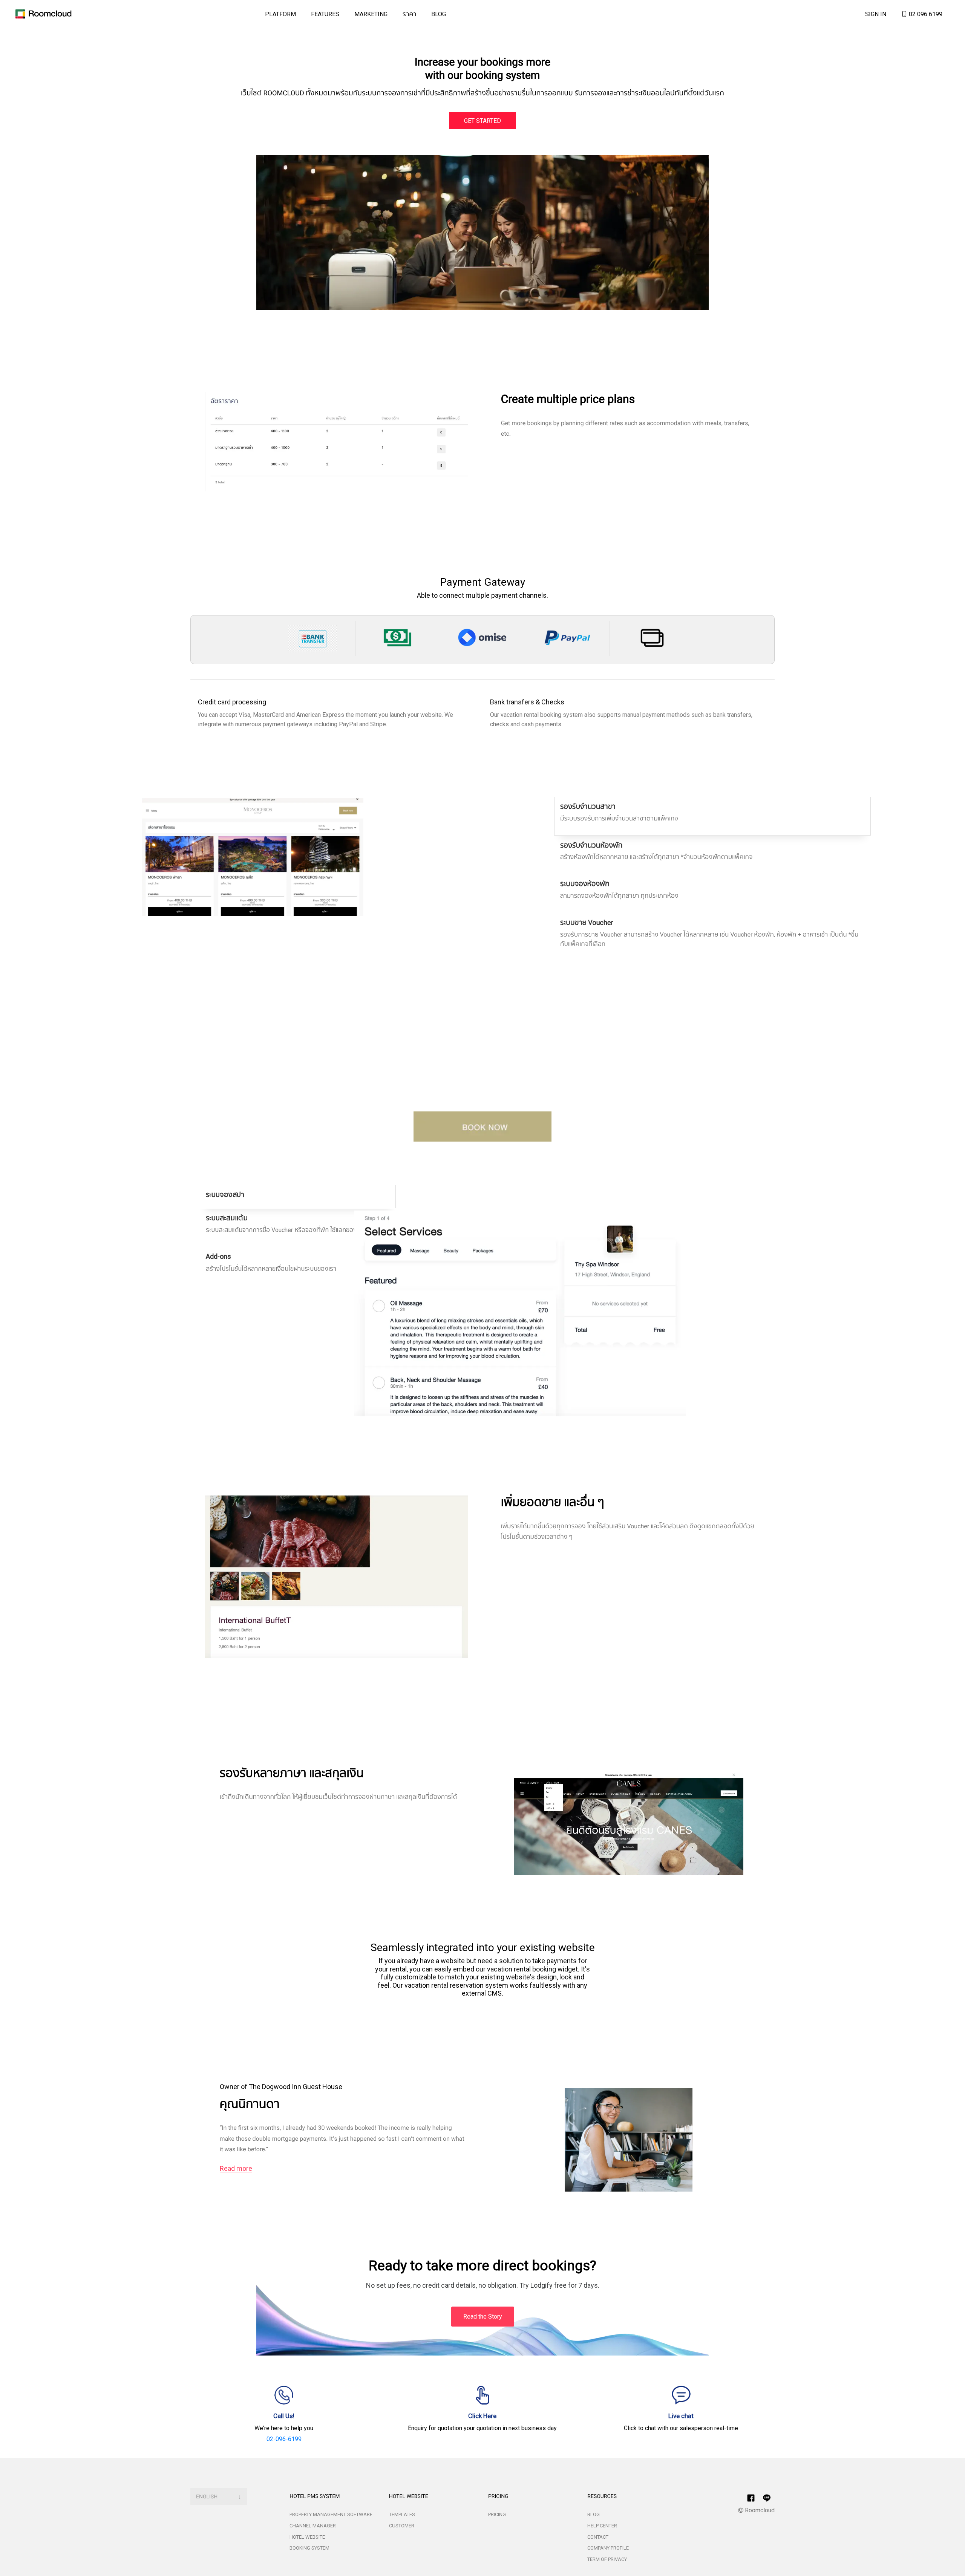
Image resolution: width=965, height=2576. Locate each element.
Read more (236, 2169)
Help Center (602, 2526)
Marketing (371, 14)
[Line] (751, 2498)
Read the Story (483, 2316)
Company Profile (608, 2548)
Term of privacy (607, 2559)
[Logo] (42, 14)
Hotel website (307, 2537)
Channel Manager (313, 2526)
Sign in (876, 14)
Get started (482, 121)
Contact (598, 2537)
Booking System (309, 2548)
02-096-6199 (284, 2439)
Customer (402, 2526)
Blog (439, 14)
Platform (280, 14)
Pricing (497, 2514)
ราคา (409, 14)
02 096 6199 (925, 14)
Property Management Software (331, 2514)
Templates (402, 2514)
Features (325, 14)
